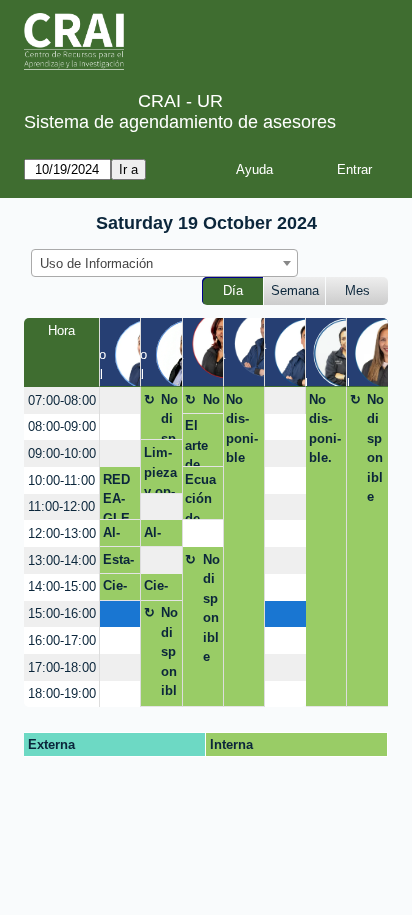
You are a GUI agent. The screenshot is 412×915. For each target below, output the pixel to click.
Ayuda (254, 169)
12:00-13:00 (62, 533)
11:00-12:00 (61, 506)
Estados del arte (118, 563)
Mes (357, 290)
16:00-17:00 (62, 640)
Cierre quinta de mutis (119, 589)
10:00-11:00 (61, 480)
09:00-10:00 (62, 453)
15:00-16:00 (62, 613)
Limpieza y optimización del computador (160, 469)
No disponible (169, 416)
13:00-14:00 (62, 560)
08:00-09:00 (62, 426)
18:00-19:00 (62, 693)
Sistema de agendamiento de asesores (180, 122)
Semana (295, 290)
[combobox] (164, 263)
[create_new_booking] (120, 400)
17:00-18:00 (62, 667)
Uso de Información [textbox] (96, 263)
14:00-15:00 (62, 586)
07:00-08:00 (62, 400)
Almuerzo (119, 536)
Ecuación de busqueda (200, 496)
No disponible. (325, 429)
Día (233, 290)
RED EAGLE (116, 496)
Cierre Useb (159, 589)
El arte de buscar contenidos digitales (199, 442)
